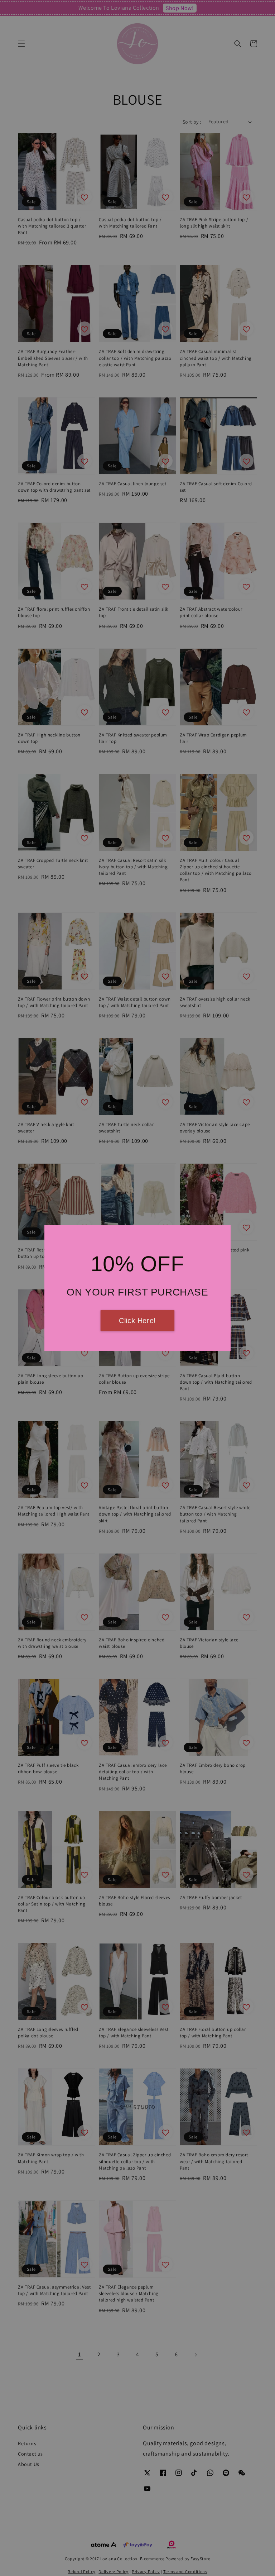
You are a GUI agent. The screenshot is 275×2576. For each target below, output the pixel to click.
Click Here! (137, 1321)
